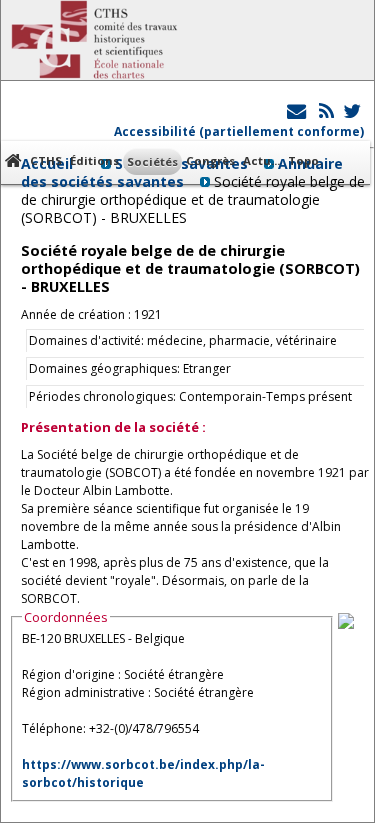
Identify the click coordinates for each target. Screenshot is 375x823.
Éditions (94, 160)
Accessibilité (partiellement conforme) (239, 131)
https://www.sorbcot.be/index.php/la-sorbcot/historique (143, 773)
